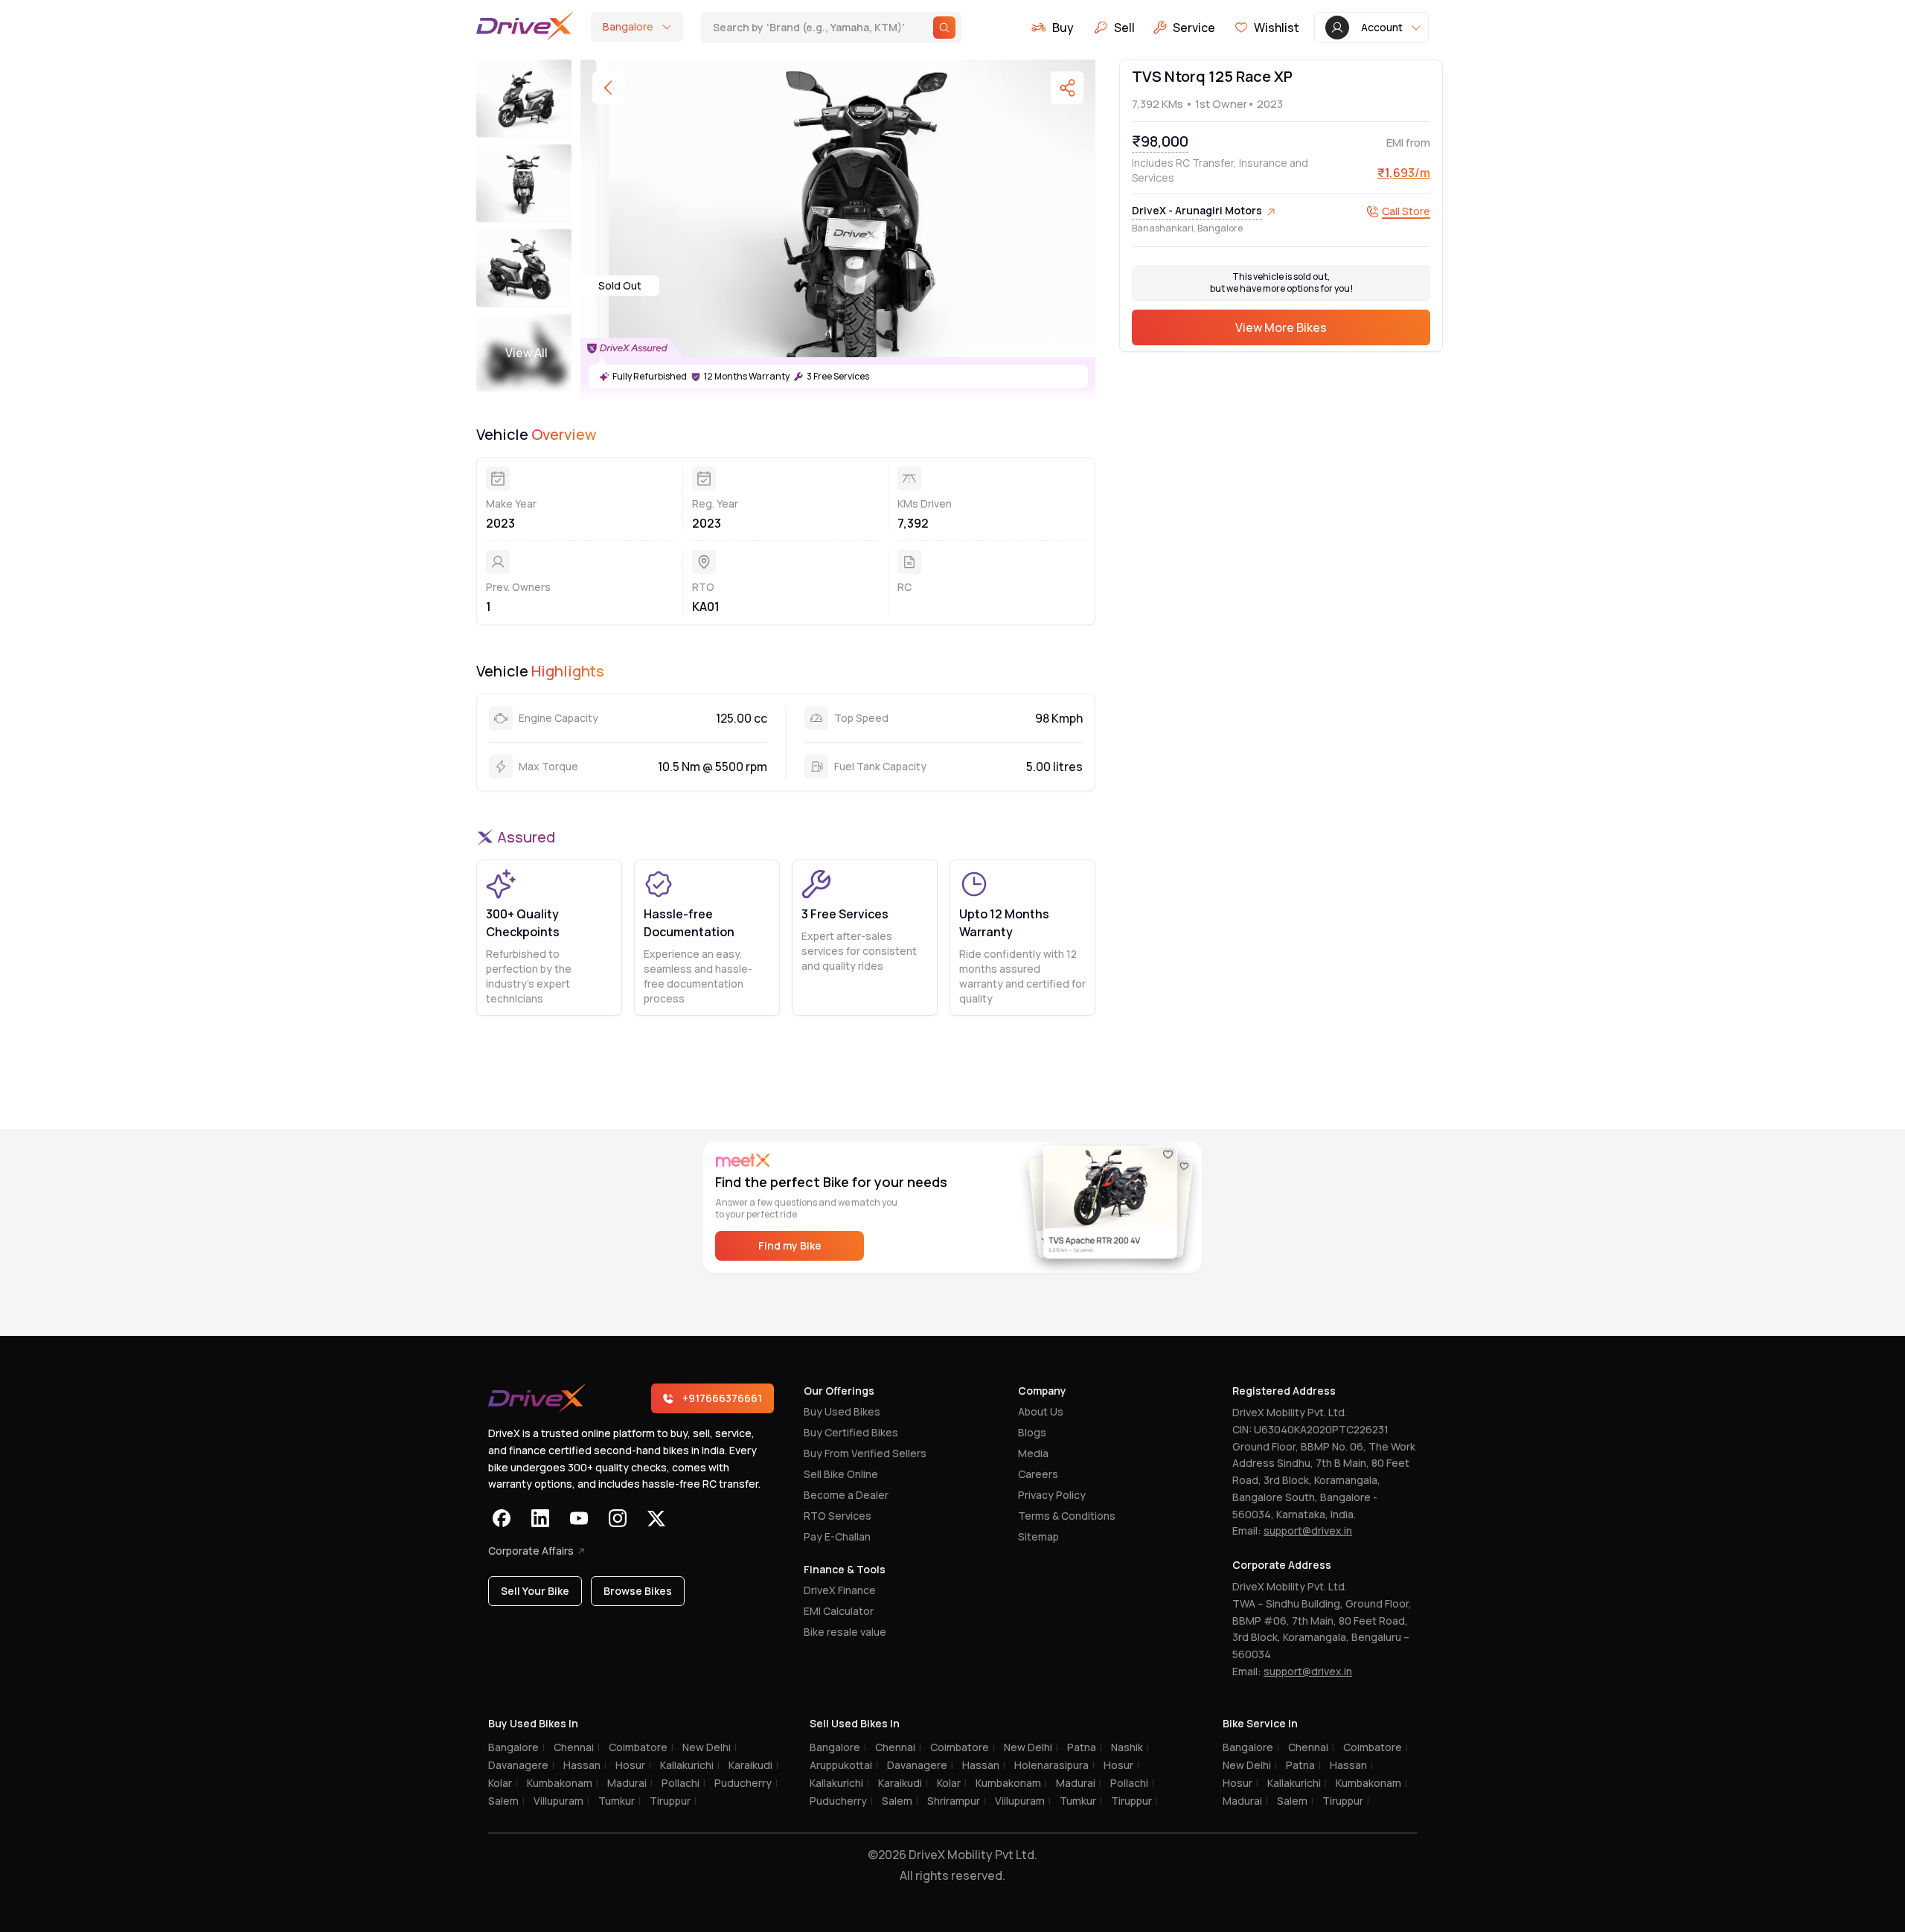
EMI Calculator (839, 1611)
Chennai (577, 1747)
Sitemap (1038, 1536)
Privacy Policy (1052, 1495)
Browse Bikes (638, 1591)
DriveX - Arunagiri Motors (1197, 211)
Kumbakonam (563, 1783)
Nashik (1130, 1747)
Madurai (630, 1783)
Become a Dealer (846, 1495)
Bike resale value (845, 1632)
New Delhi (710, 1747)
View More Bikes (1281, 328)
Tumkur (619, 1801)
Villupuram (561, 1801)
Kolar (503, 1783)
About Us (1041, 1411)
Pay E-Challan (837, 1536)
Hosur (633, 1765)
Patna (1085, 1747)
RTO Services (838, 1516)
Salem (506, 1801)
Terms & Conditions (1067, 1516)
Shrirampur (957, 1801)
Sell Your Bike (535, 1591)
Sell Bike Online (841, 1474)
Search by (800, 27)
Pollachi (683, 1783)
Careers (1038, 1474)
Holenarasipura (1054, 1765)
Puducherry (746, 1783)
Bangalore (516, 1747)
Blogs (1032, 1432)
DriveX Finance (840, 1590)
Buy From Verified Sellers (865, 1453)
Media (1033, 1453)
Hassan (585, 1765)
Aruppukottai (844, 1765)
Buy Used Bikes (842, 1411)
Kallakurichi (690, 1765)
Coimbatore (641, 1747)
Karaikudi (753, 1765)
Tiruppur (673, 1801)
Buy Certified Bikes (851, 1432)
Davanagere (521, 1765)
